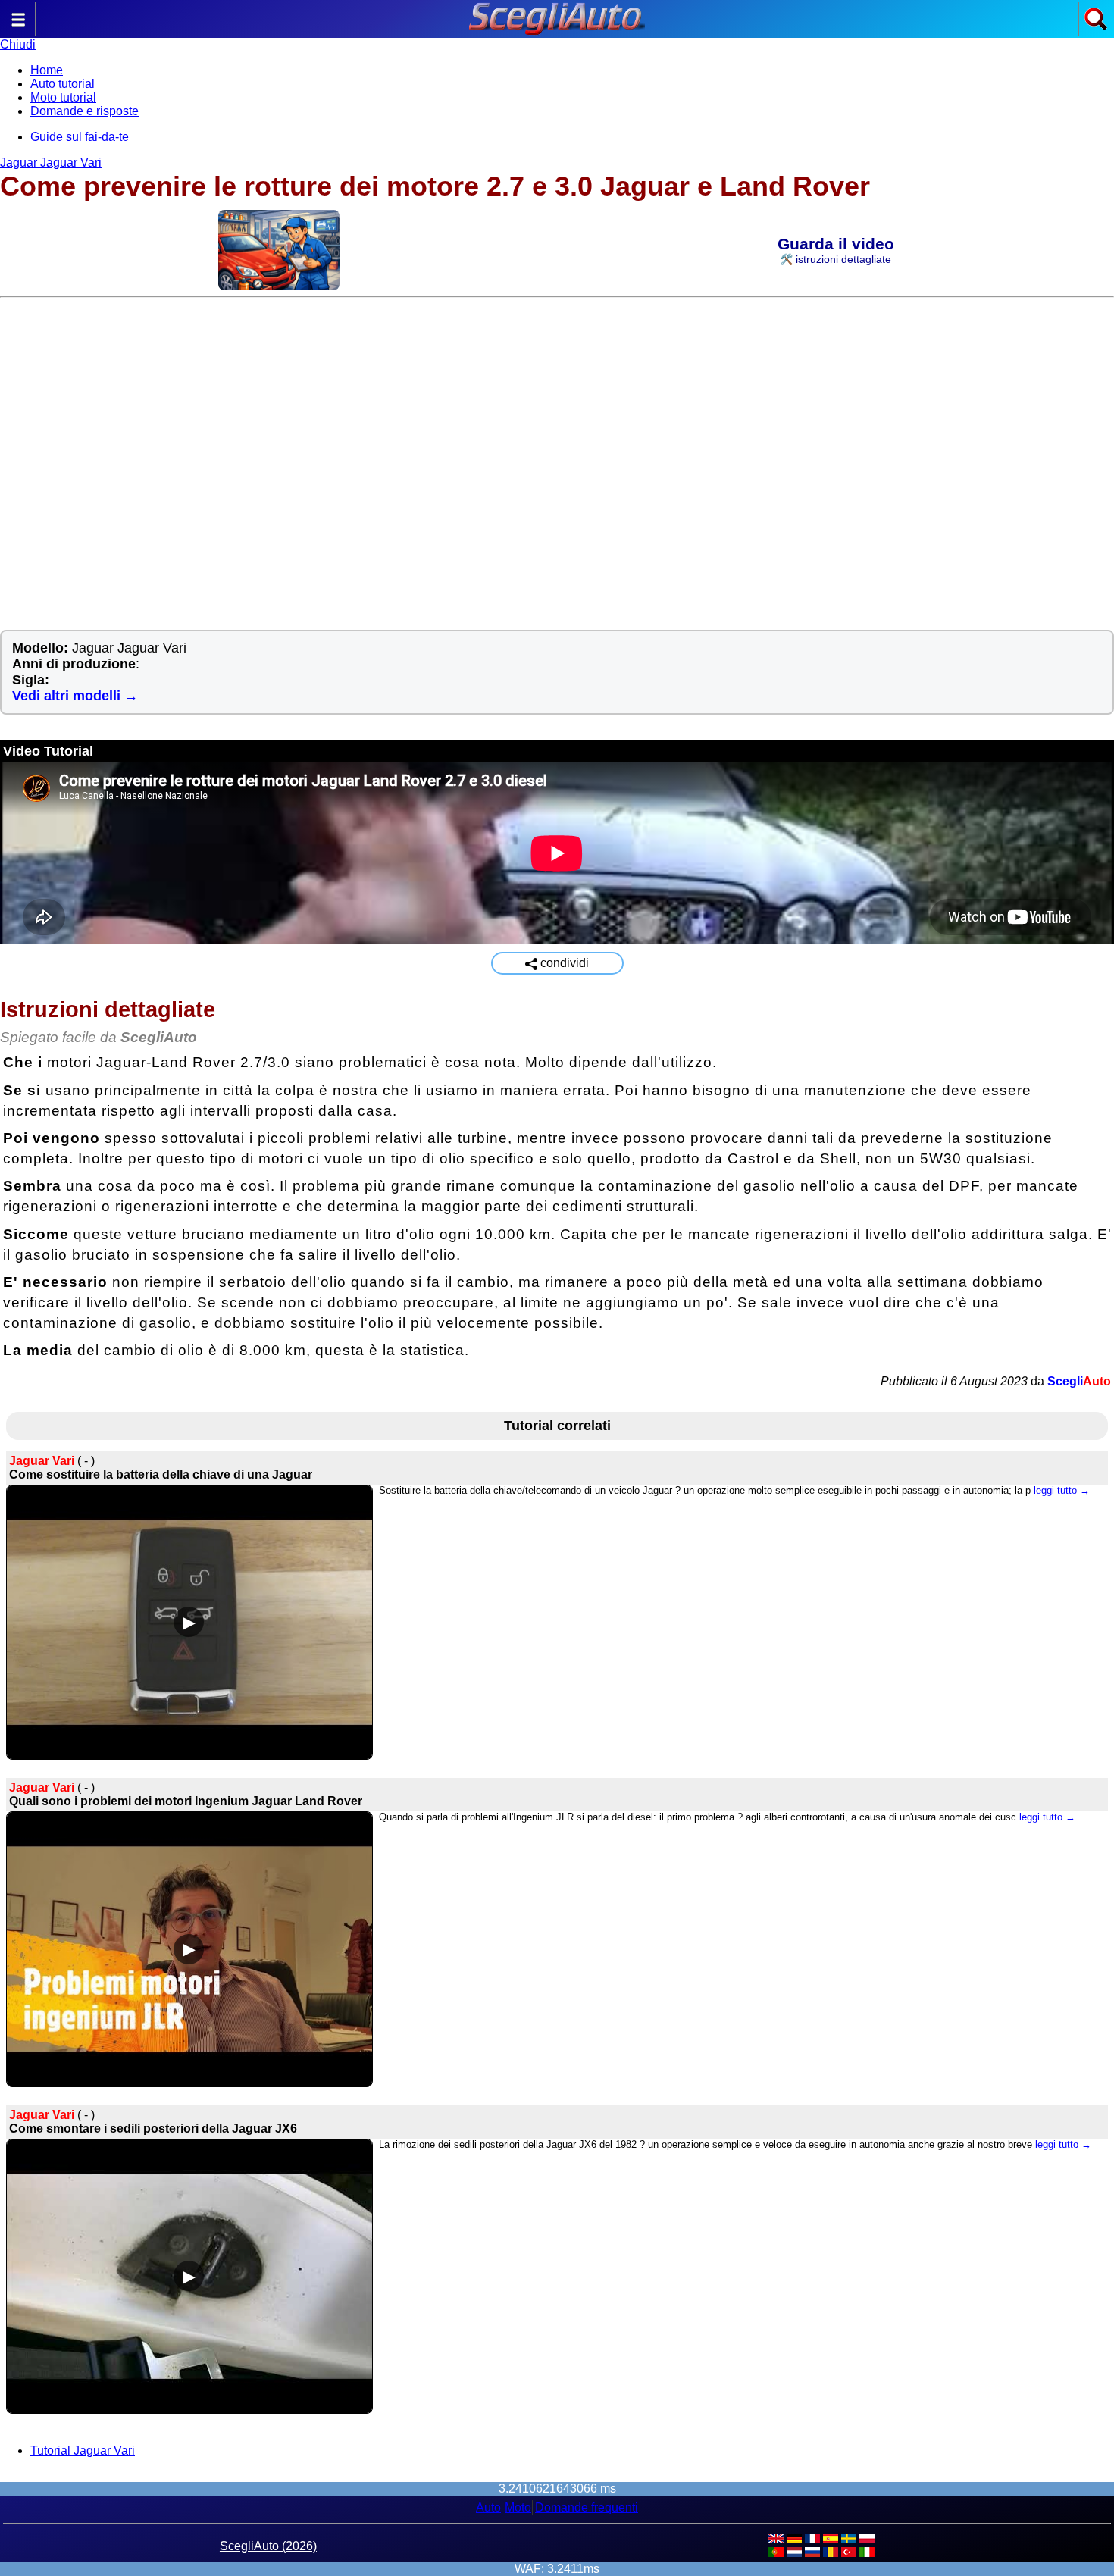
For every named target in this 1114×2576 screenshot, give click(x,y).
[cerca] (1096, 27)
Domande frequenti (587, 2507)
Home (47, 70)
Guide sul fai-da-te (80, 137)
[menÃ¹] (18, 27)
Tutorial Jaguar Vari (83, 2451)
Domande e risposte (84, 111)
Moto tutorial (63, 97)
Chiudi (18, 44)
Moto (518, 2507)
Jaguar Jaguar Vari (51, 163)
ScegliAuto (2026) (268, 2546)
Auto (488, 2507)
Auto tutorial (63, 84)
